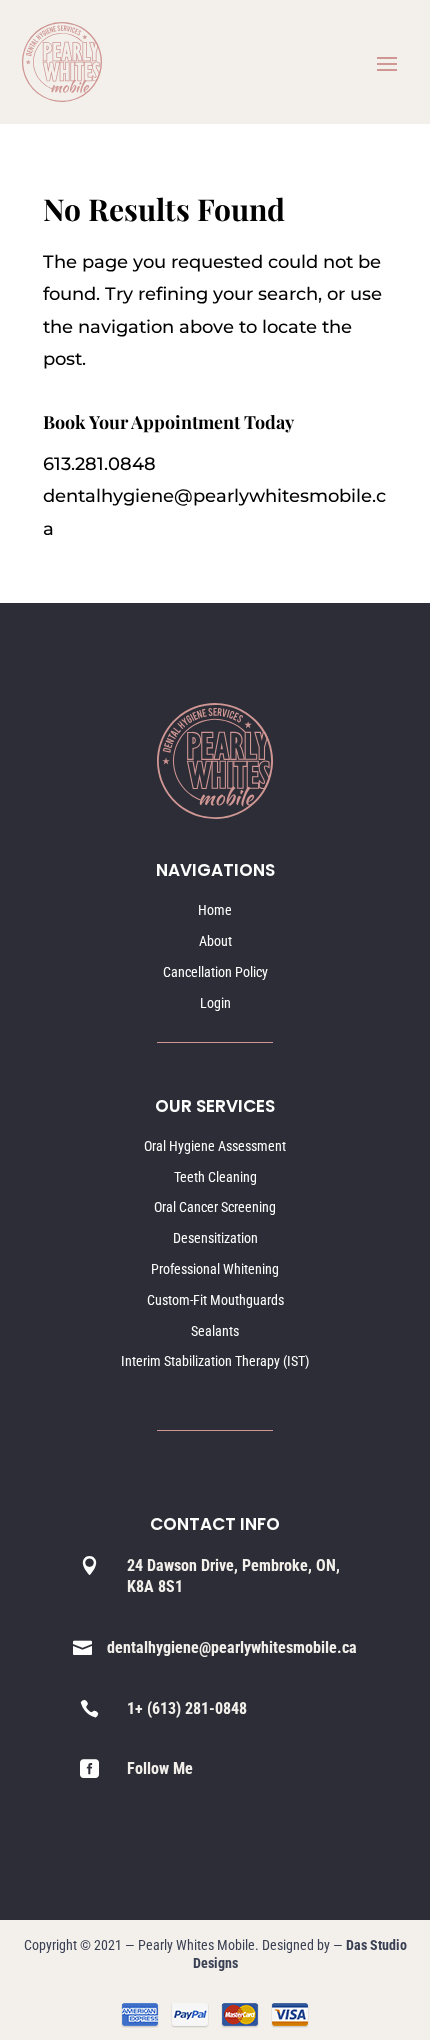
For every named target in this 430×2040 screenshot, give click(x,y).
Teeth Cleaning (215, 1177)
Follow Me (160, 1768)
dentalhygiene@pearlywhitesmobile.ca (232, 1647)
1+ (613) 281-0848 (187, 1708)
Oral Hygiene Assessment (215, 1146)
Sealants (215, 1331)
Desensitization (215, 1238)
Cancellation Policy (215, 972)
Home (215, 910)
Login (215, 1003)
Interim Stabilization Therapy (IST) (215, 1361)
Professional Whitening (215, 1269)
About (215, 941)
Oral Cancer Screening (215, 1207)
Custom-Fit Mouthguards (215, 1300)
